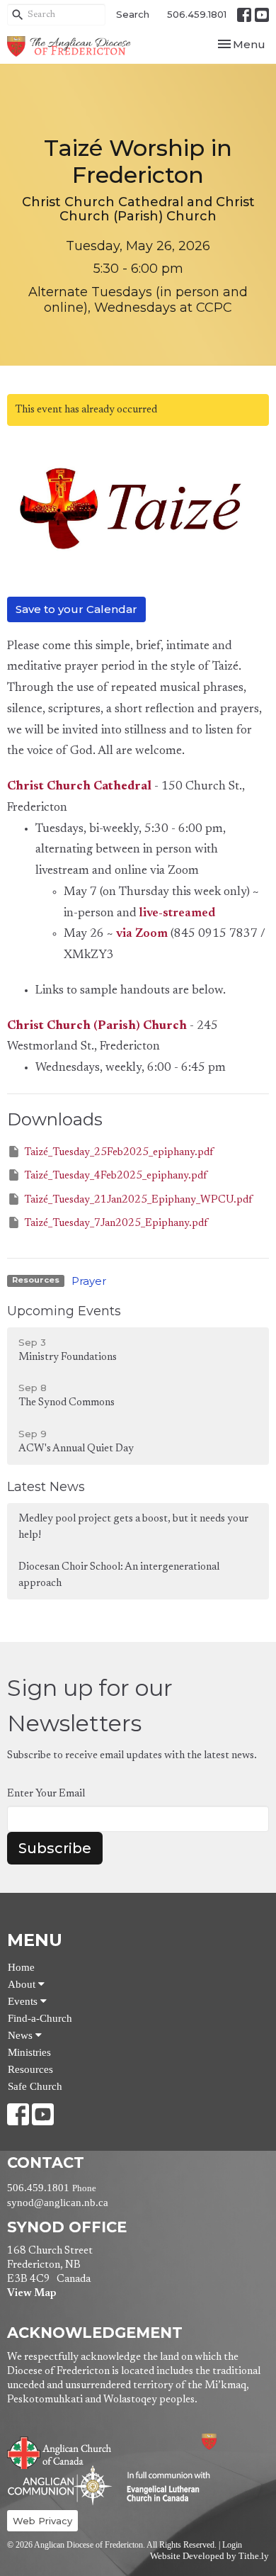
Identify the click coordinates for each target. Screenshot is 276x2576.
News (22, 2035)
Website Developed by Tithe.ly (209, 2556)
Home (21, 1967)
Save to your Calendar (76, 609)
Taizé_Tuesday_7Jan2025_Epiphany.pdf (116, 1224)
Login (232, 2545)
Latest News (46, 1487)
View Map (31, 2294)
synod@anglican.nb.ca (58, 2203)
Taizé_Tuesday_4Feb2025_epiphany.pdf (115, 1176)
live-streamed (177, 914)
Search (133, 14)
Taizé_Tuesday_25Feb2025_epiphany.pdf (119, 1153)
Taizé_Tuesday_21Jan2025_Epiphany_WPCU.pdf (138, 1200)
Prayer (89, 1281)
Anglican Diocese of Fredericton (228, 2442)
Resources (30, 2069)
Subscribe (55, 1848)
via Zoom (142, 934)
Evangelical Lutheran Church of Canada (163, 2487)
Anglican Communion (60, 2485)
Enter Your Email (46, 1794)
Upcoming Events (64, 1311)
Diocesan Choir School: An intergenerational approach (119, 1575)
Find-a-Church (40, 2018)
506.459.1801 (197, 14)
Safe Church (35, 2086)
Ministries (29, 2052)
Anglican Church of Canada (60, 2451)
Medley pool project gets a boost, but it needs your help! (133, 1527)
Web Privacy (42, 2521)
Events (24, 2001)
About (23, 1984)
